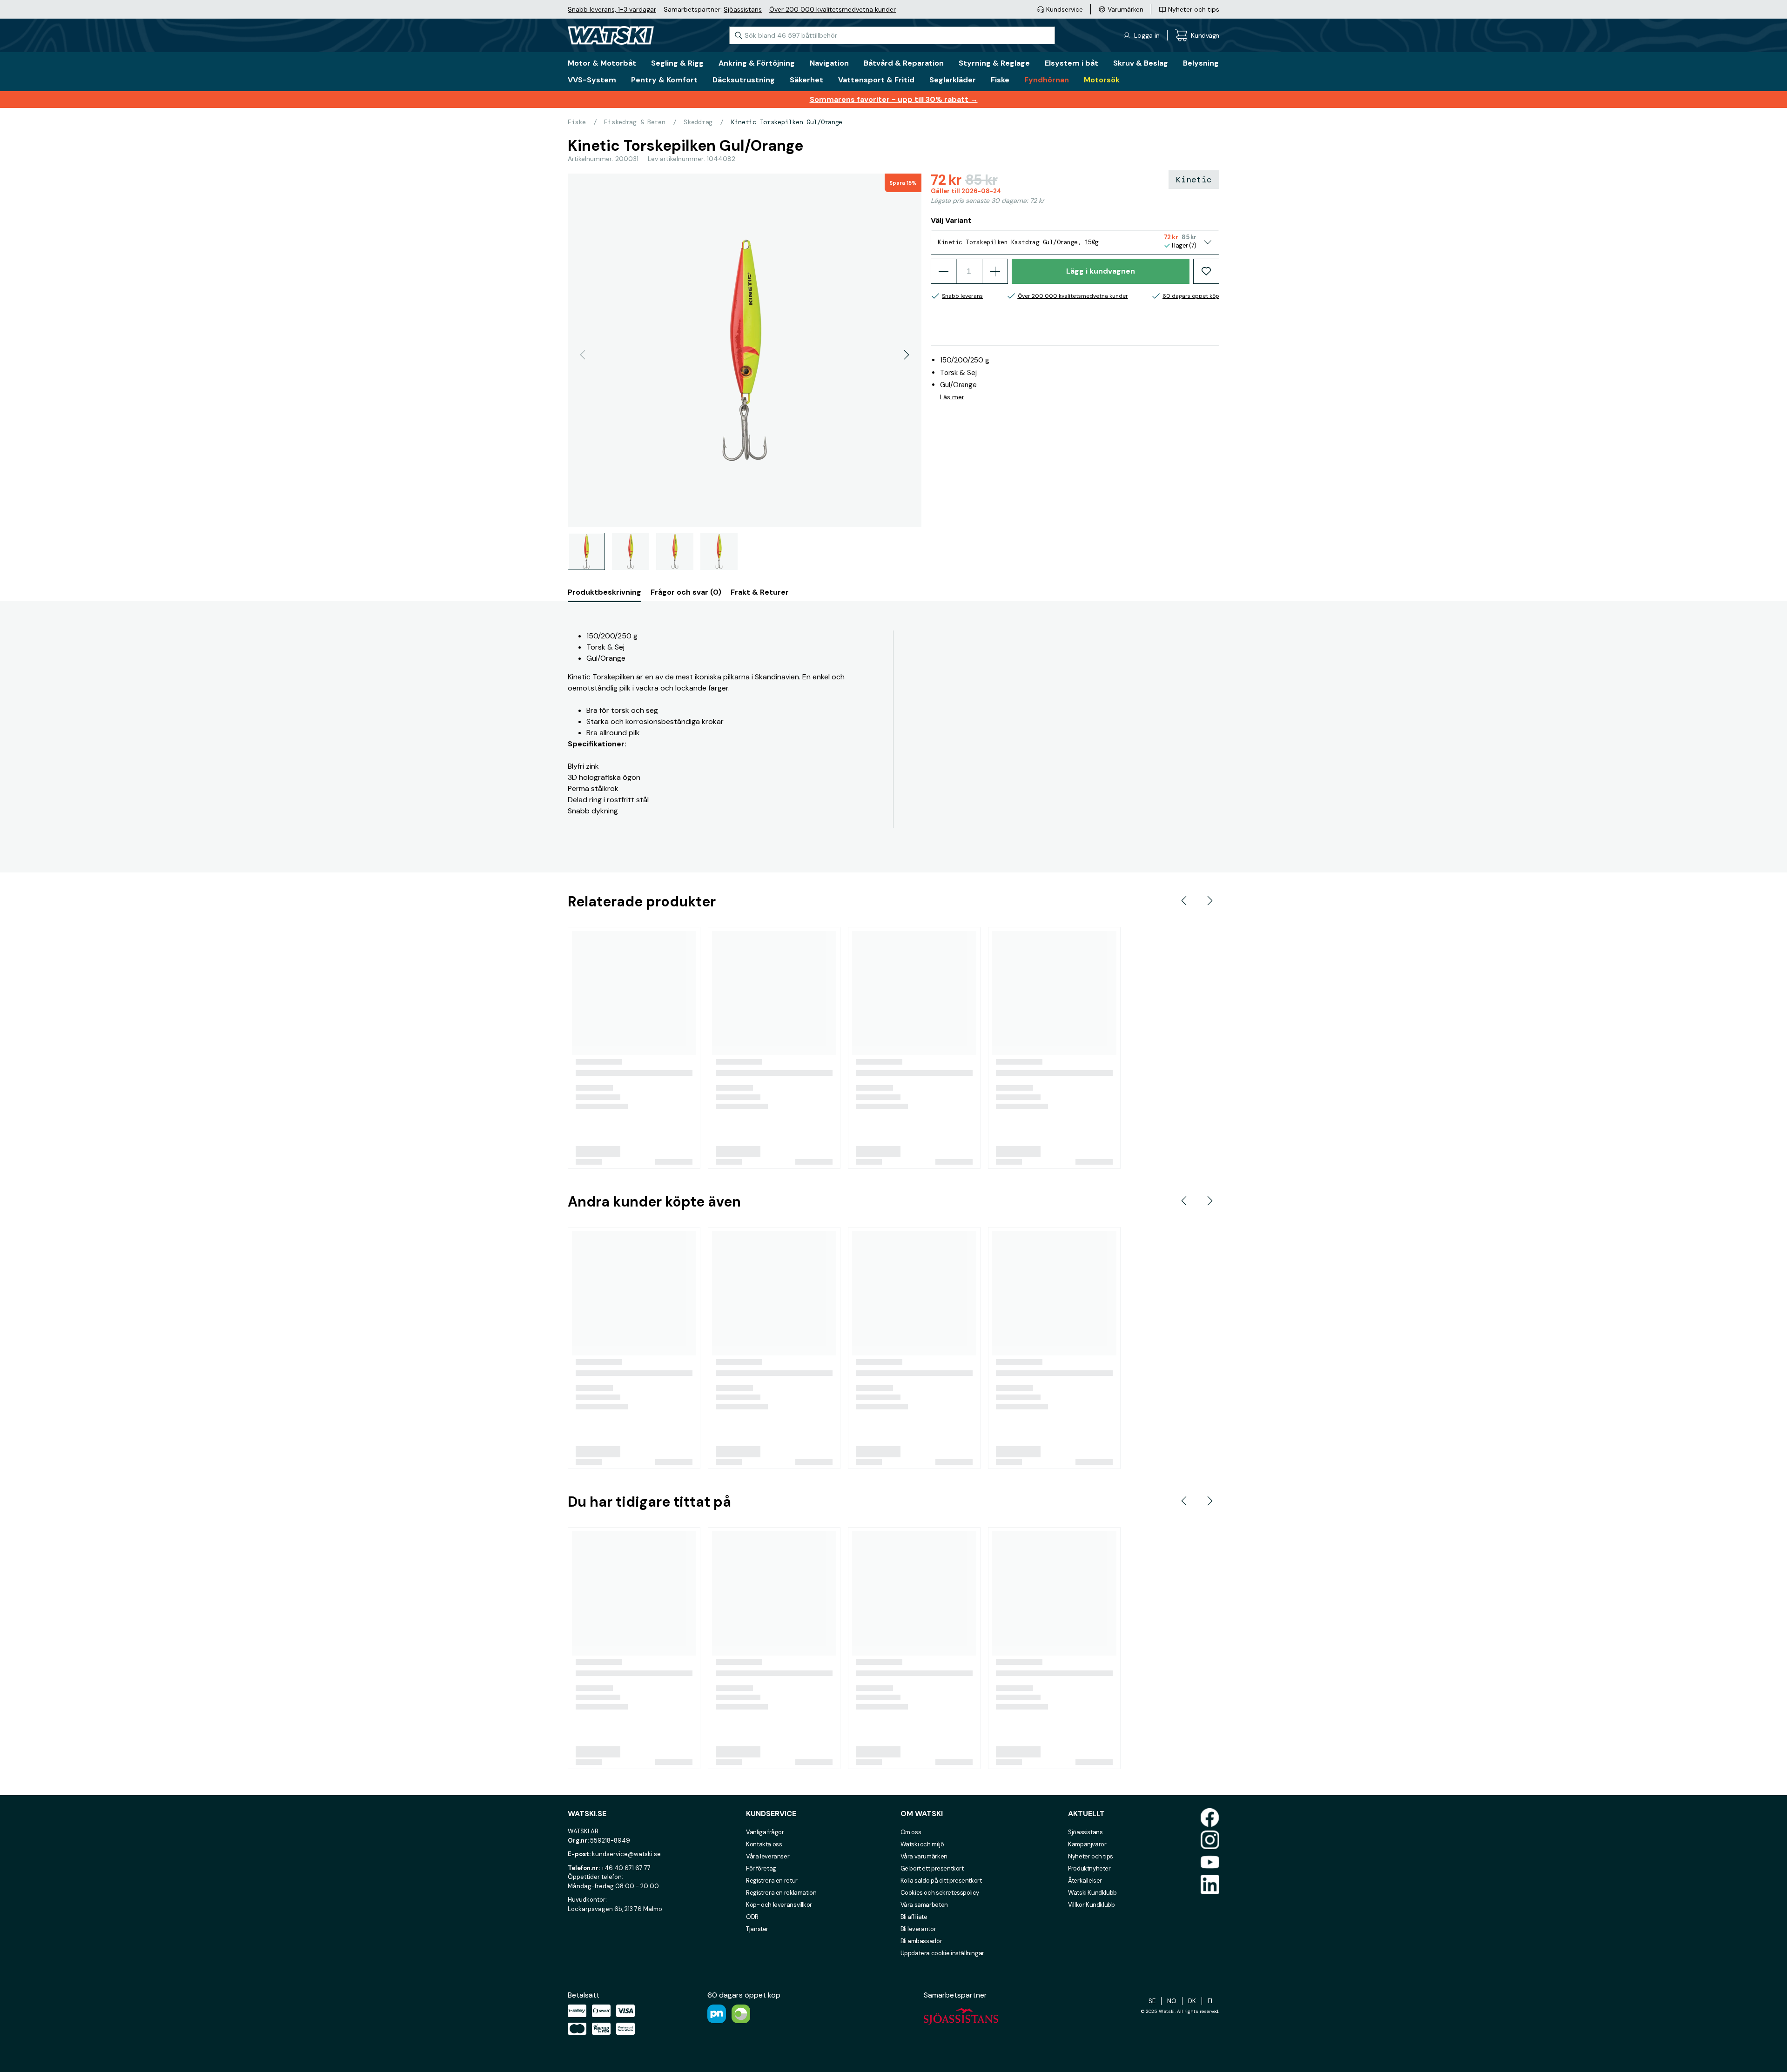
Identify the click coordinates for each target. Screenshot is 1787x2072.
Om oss (911, 1832)
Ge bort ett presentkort (932, 1868)
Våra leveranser (768, 1856)
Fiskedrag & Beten (635, 122)
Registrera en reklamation (781, 1893)
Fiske (577, 122)
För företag (761, 1868)
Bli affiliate (914, 1917)
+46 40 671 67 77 (626, 1868)
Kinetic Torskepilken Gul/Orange (787, 122)
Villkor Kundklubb (1091, 1905)
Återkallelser (1085, 1881)
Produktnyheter (1089, 1868)
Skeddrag (698, 122)
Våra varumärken (924, 1856)
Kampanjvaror (1087, 1844)
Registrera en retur (772, 1881)
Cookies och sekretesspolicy (940, 1893)
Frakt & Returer (760, 592)
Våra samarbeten (924, 1905)
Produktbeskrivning (605, 592)
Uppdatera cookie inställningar (942, 1953)
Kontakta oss (764, 1844)
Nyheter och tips (1091, 1856)
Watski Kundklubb (1092, 1893)
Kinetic (1194, 180)
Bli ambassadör (921, 1941)
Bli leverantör (918, 1929)
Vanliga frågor (765, 1832)
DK (1192, 2001)
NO (1172, 2001)
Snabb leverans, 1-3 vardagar (612, 9)
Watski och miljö (922, 1844)
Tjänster (757, 1929)
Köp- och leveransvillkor (779, 1905)
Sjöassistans (743, 9)
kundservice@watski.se (626, 1854)
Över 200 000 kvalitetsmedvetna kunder (833, 9)
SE (1152, 2001)
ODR (752, 1917)
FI (1210, 2001)
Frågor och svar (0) (686, 592)
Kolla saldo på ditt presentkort (941, 1881)
